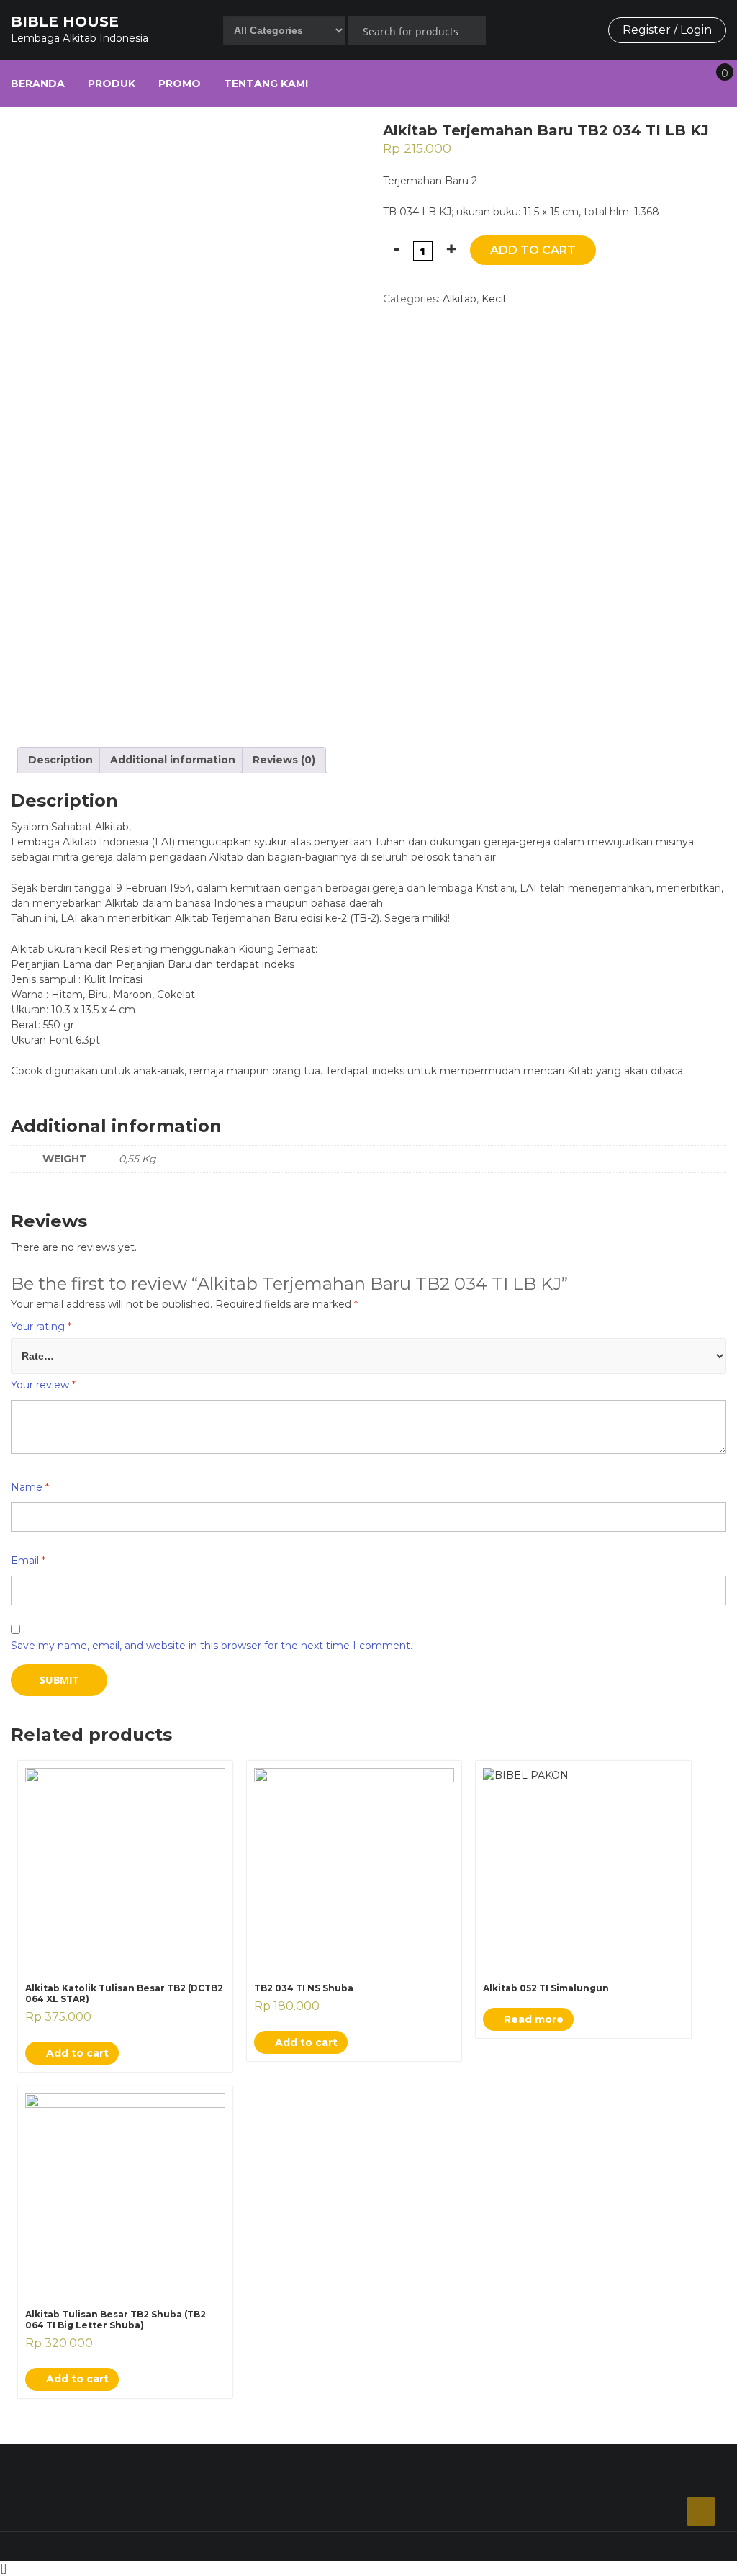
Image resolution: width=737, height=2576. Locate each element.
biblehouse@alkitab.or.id (626, 2469)
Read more (532, 2019)
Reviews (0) (284, 760)
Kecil (493, 299)
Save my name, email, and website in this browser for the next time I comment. (212, 1646)
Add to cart (533, 250)
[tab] (60, 760)
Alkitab (460, 299)
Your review (43, 1385)
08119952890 (349, 2469)
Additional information (173, 760)
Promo (180, 84)
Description (60, 760)
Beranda (38, 84)
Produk (112, 84)
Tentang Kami (266, 84)
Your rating (41, 1327)
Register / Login (667, 30)
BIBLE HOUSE (65, 22)
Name (30, 1487)
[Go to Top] (701, 2511)
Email (28, 1561)
